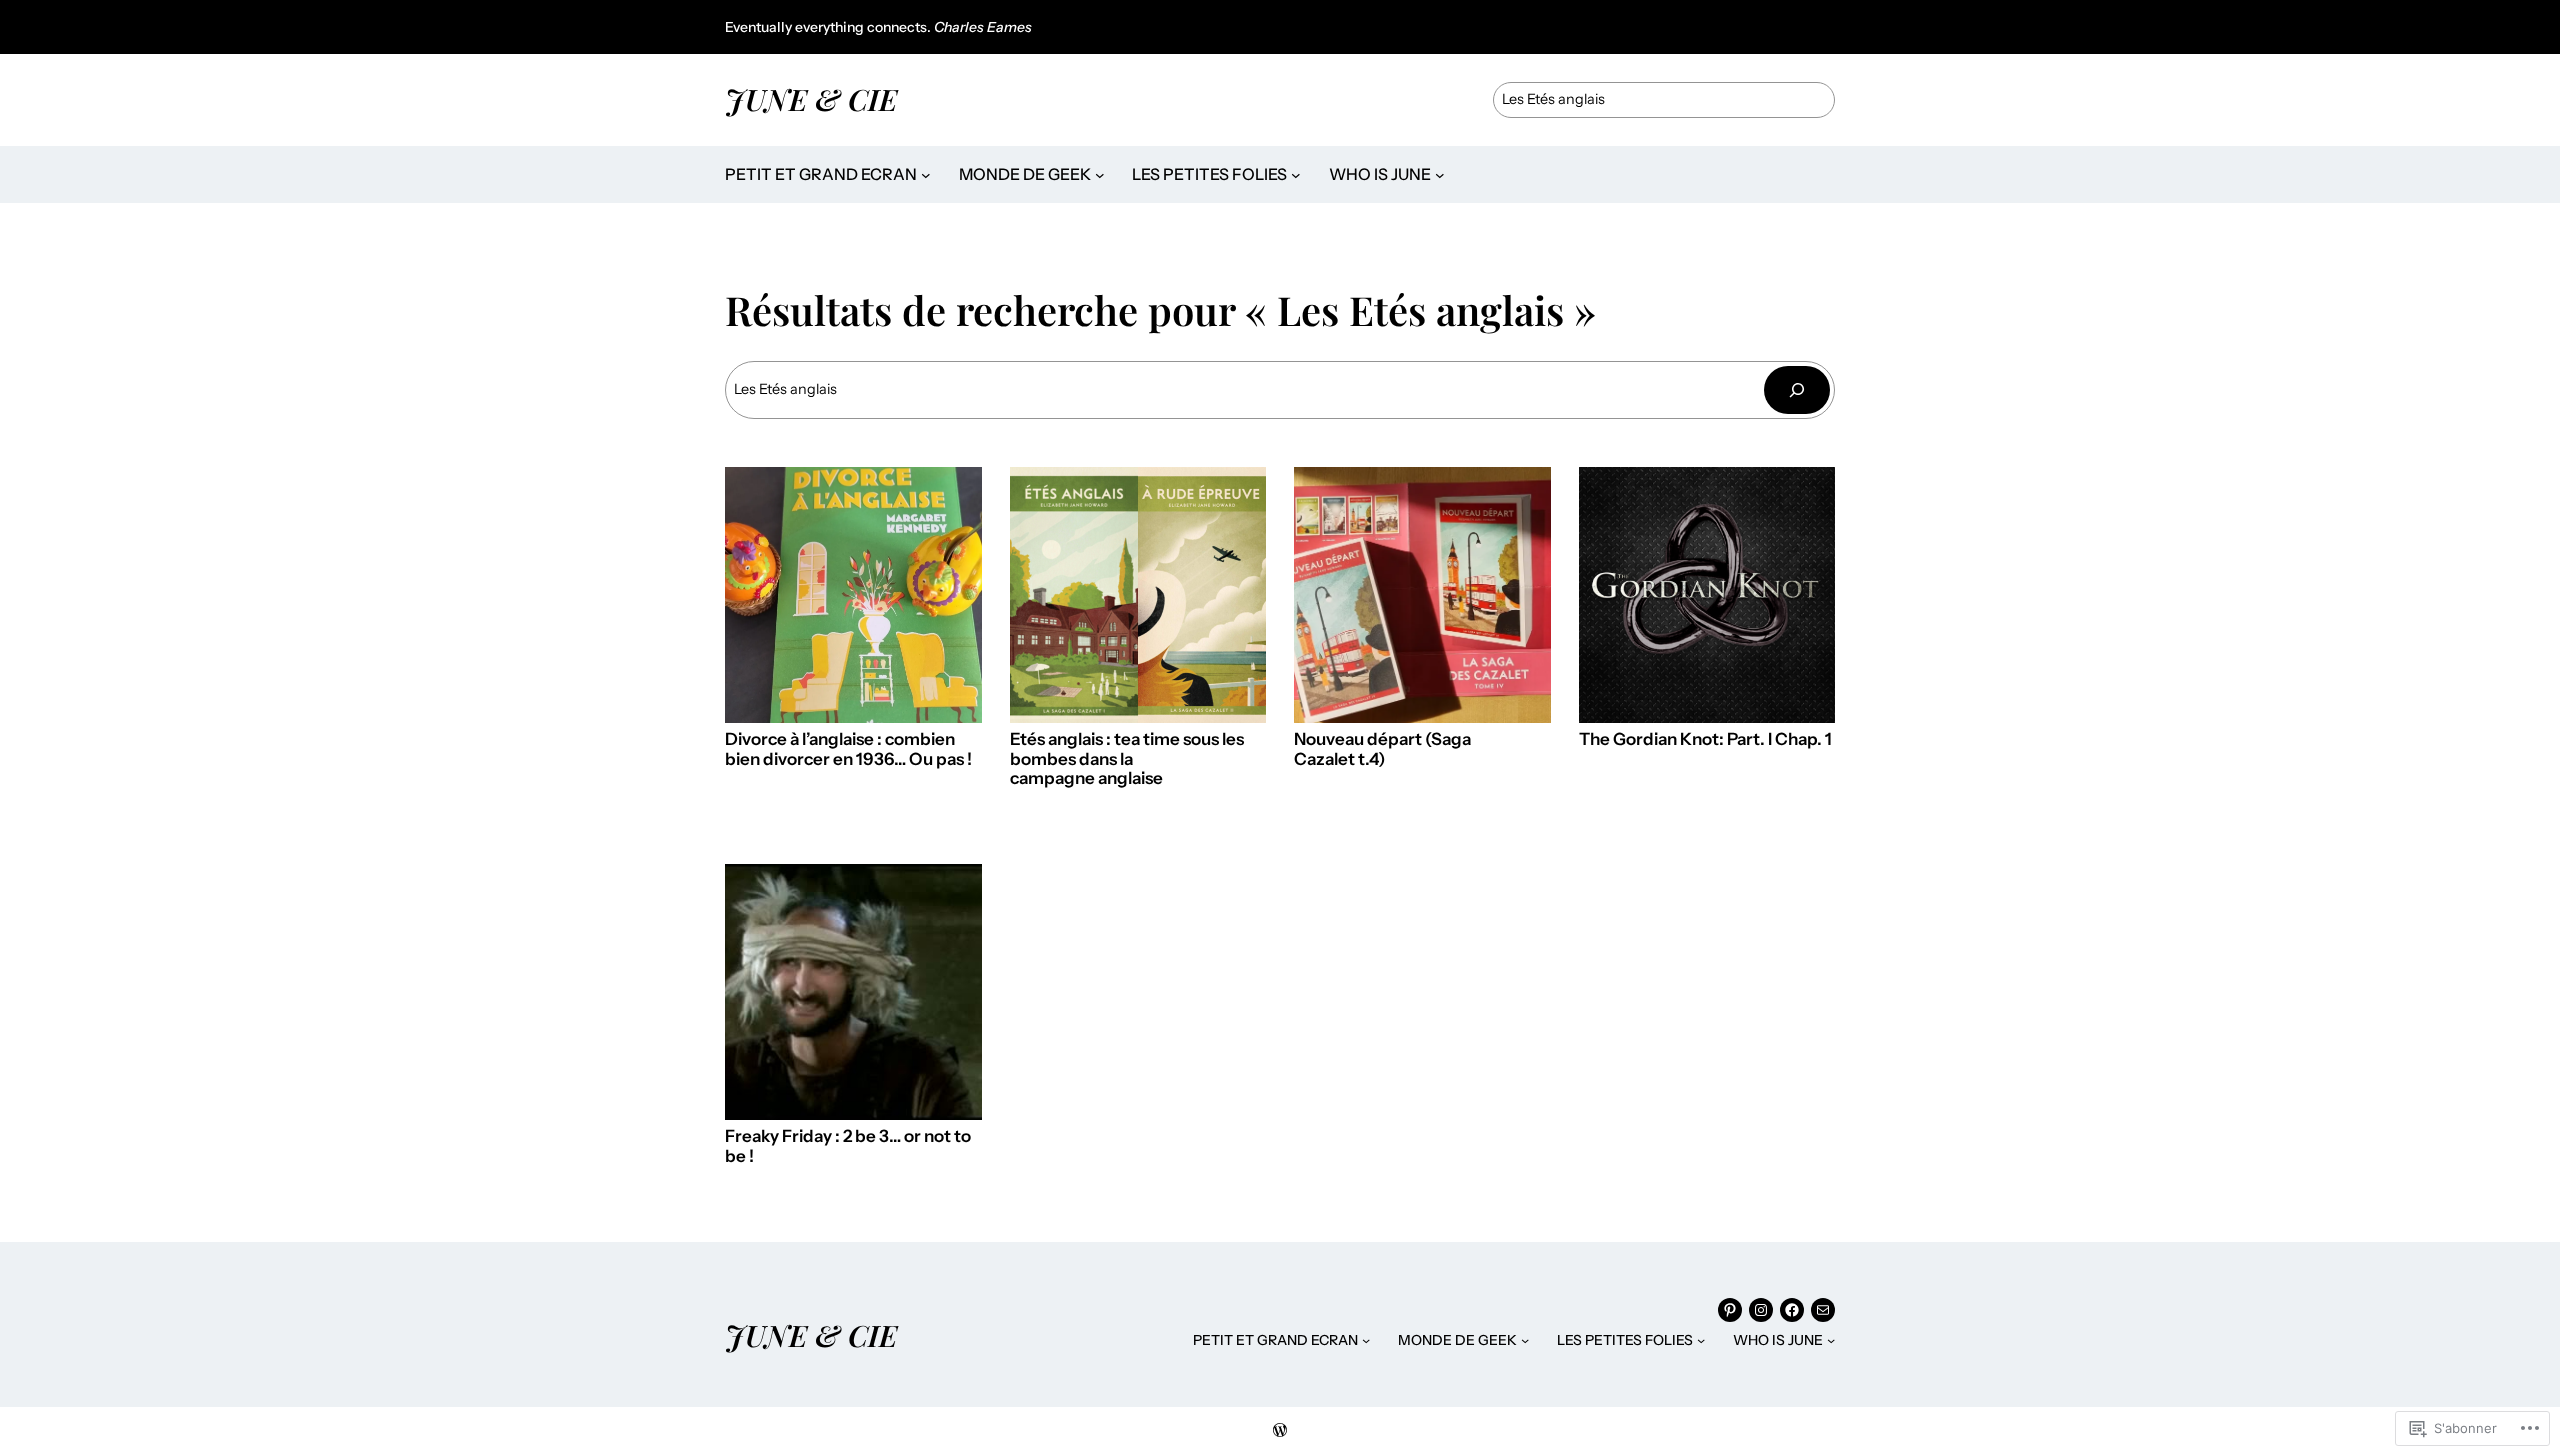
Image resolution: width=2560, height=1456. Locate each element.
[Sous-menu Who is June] (1440, 175)
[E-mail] (1823, 1310)
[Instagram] (1761, 1310)
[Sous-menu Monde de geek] (1100, 175)
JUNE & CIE (811, 98)
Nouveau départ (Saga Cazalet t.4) (1382, 749)
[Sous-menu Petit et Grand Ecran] (926, 175)
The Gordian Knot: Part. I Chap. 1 (1705, 739)
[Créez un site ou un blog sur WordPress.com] (1280, 1431)
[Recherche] (1797, 389)
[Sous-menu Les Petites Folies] (1296, 175)
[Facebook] (1792, 1310)
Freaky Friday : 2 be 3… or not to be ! (848, 1146)
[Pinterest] (1730, 1310)
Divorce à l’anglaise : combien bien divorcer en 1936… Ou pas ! (848, 749)
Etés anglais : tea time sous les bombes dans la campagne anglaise (1127, 759)
